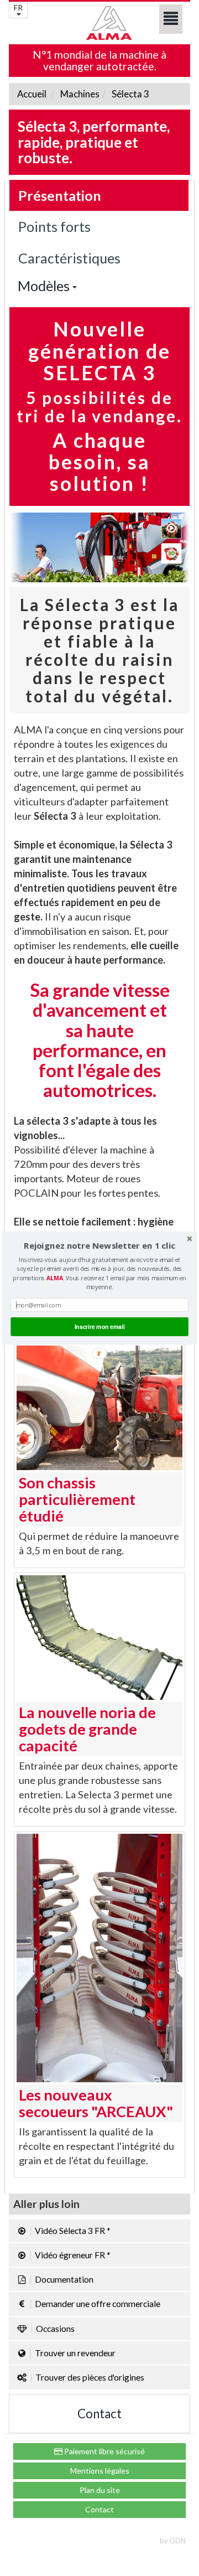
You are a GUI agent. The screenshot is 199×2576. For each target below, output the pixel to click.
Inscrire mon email (100, 1326)
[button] (99, 1246)
